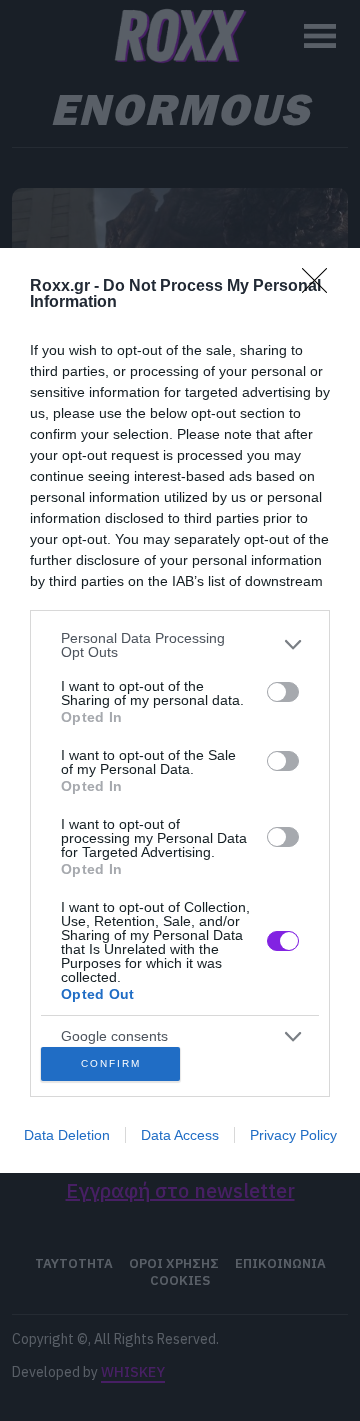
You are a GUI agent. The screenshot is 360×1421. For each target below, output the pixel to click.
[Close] (321, 287)
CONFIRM (111, 1063)
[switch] (283, 692)
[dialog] (180, 710)
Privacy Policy (293, 1135)
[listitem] (180, 645)
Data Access (180, 1135)
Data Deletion (67, 1135)
